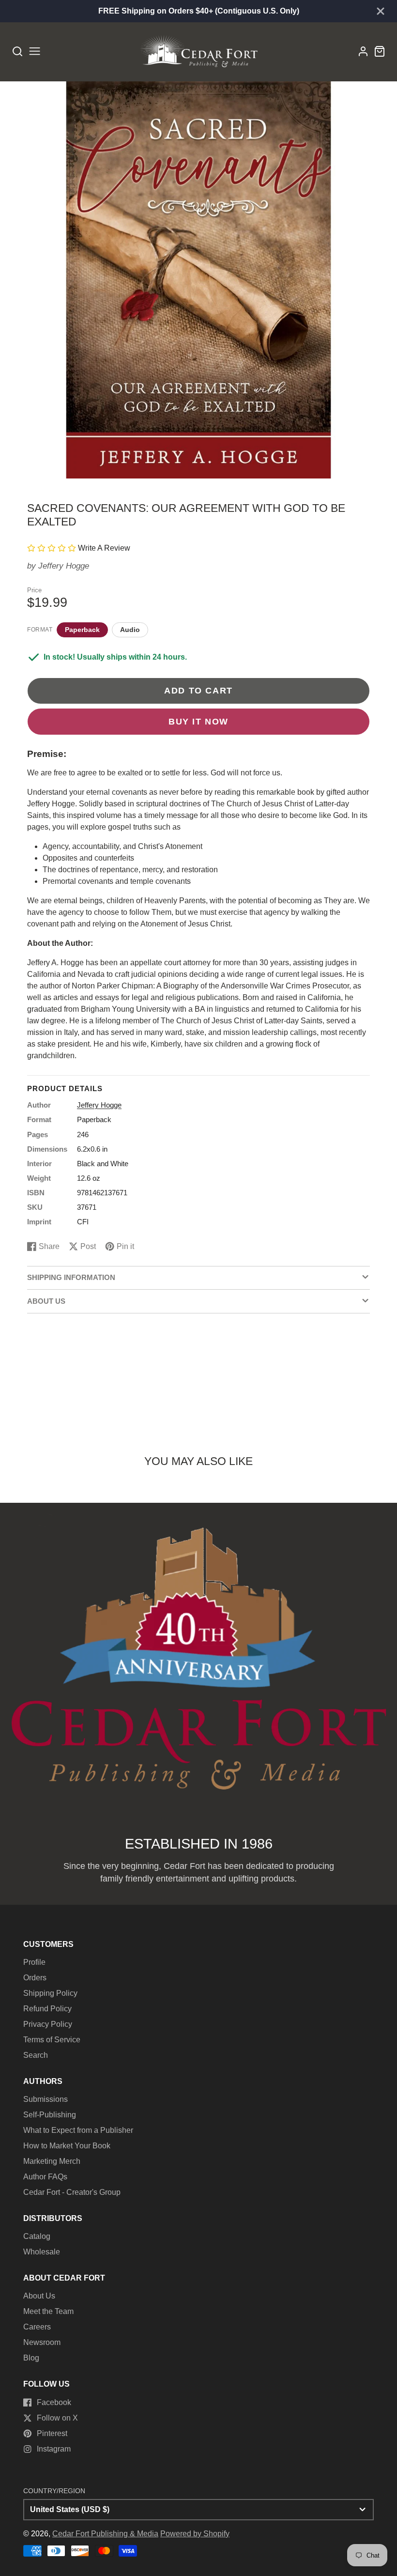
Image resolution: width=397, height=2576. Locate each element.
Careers (37, 2327)
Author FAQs (45, 2177)
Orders (35, 1978)
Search (36, 2055)
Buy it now (198, 721)
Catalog (37, 2236)
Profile (34, 1962)
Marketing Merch (52, 2161)
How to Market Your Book (67, 2146)
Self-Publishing (50, 2115)
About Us (39, 2296)
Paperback (82, 630)
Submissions (46, 2099)
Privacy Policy (48, 2024)
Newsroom (42, 2342)
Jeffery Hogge (64, 566)
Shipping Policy (50, 1993)
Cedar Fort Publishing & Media (105, 2534)
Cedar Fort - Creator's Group (72, 2192)
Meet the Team (48, 2311)
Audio (130, 630)
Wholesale (42, 2252)
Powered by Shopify (195, 2534)
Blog (31, 2358)
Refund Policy (47, 2009)
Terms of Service (52, 2040)
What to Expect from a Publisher (78, 2130)
